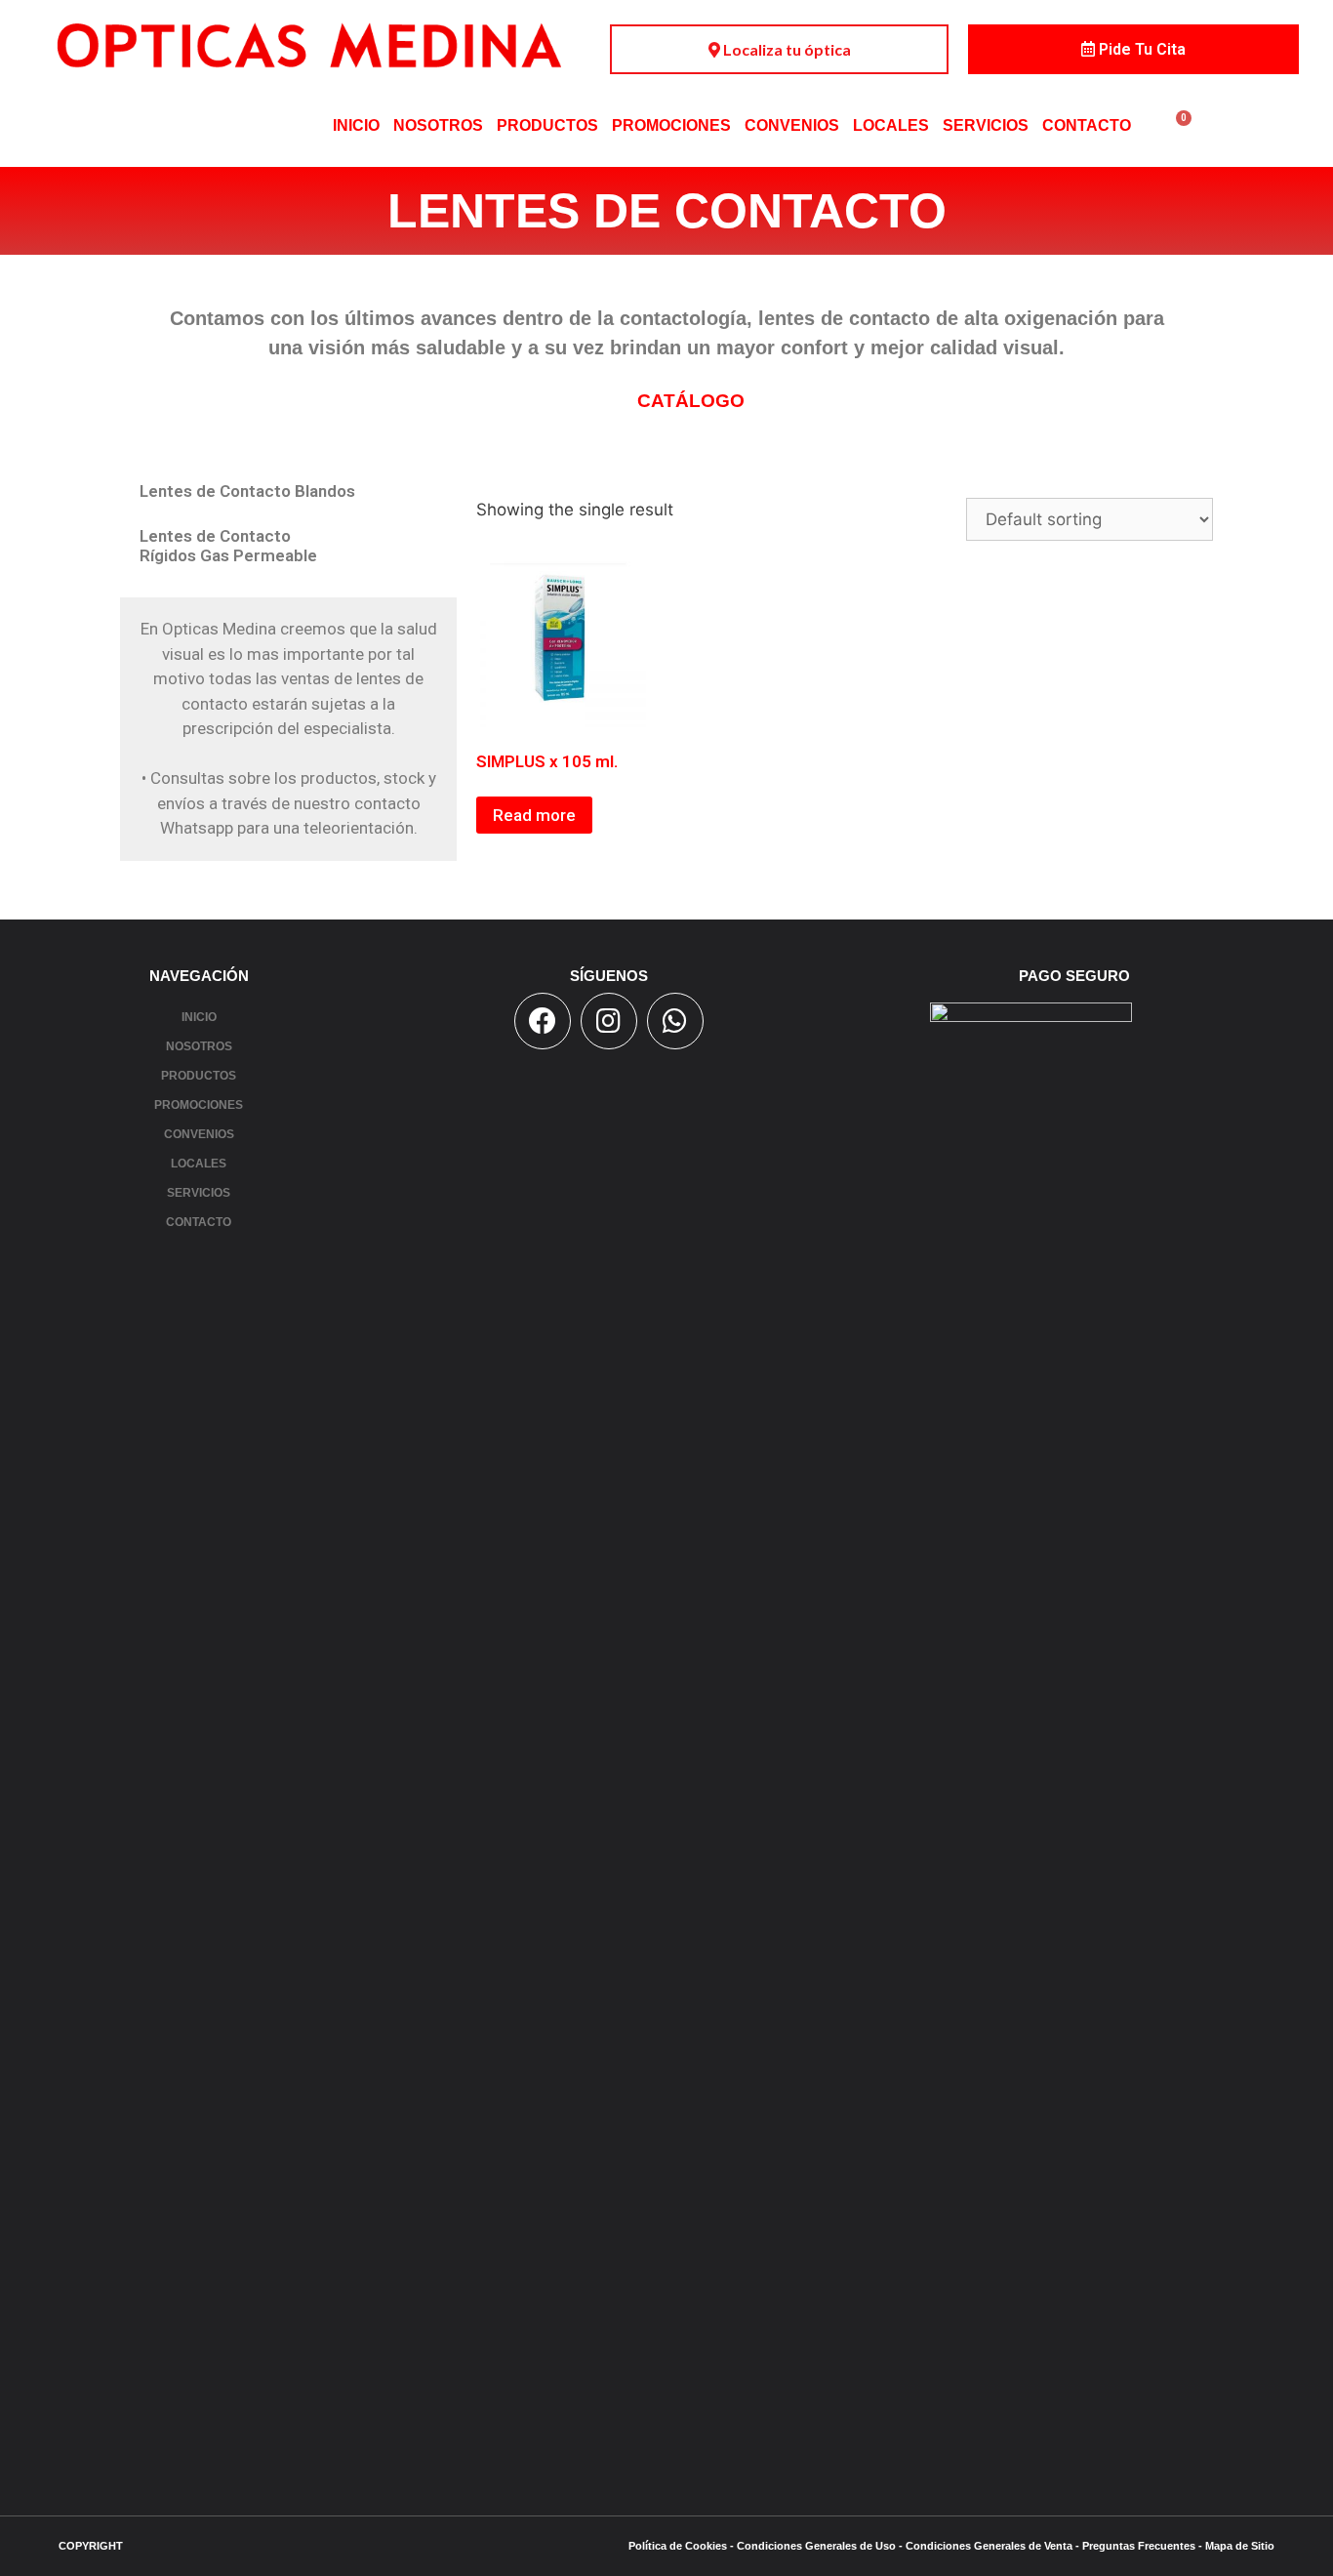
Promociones (671, 125)
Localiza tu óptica (786, 49)
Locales (891, 125)
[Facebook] (543, 1021)
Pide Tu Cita (1140, 49)
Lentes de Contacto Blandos (247, 491)
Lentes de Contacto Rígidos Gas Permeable (228, 546)
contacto (1087, 125)
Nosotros (438, 125)
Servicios (986, 125)
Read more (534, 815)
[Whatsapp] (675, 1021)
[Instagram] (609, 1021)
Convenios (792, 125)
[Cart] (1179, 125)
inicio (356, 125)
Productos (547, 125)
